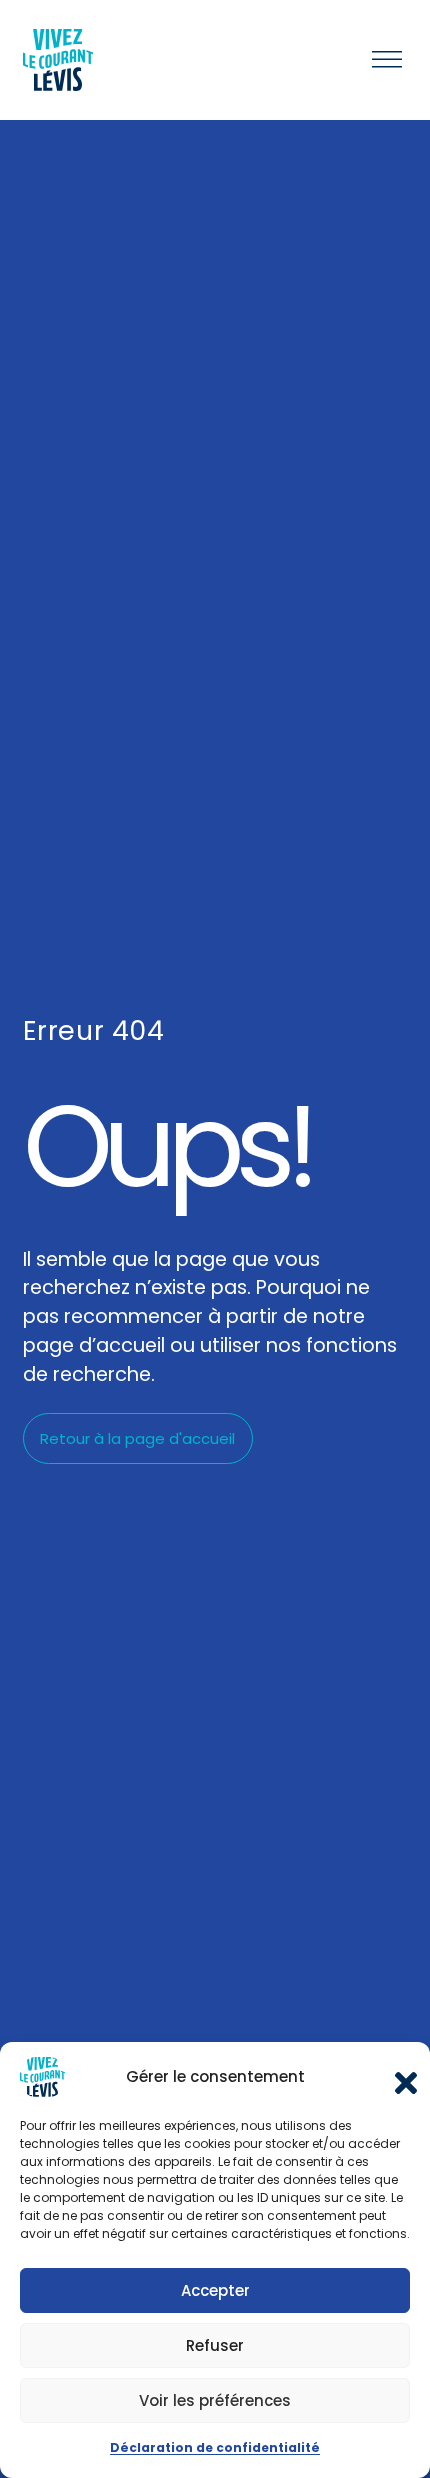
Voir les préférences (215, 2400)
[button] (400, 2077)
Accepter (215, 2290)
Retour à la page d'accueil (137, 1438)
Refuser (215, 2345)
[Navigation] (387, 60)
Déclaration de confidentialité (215, 2447)
